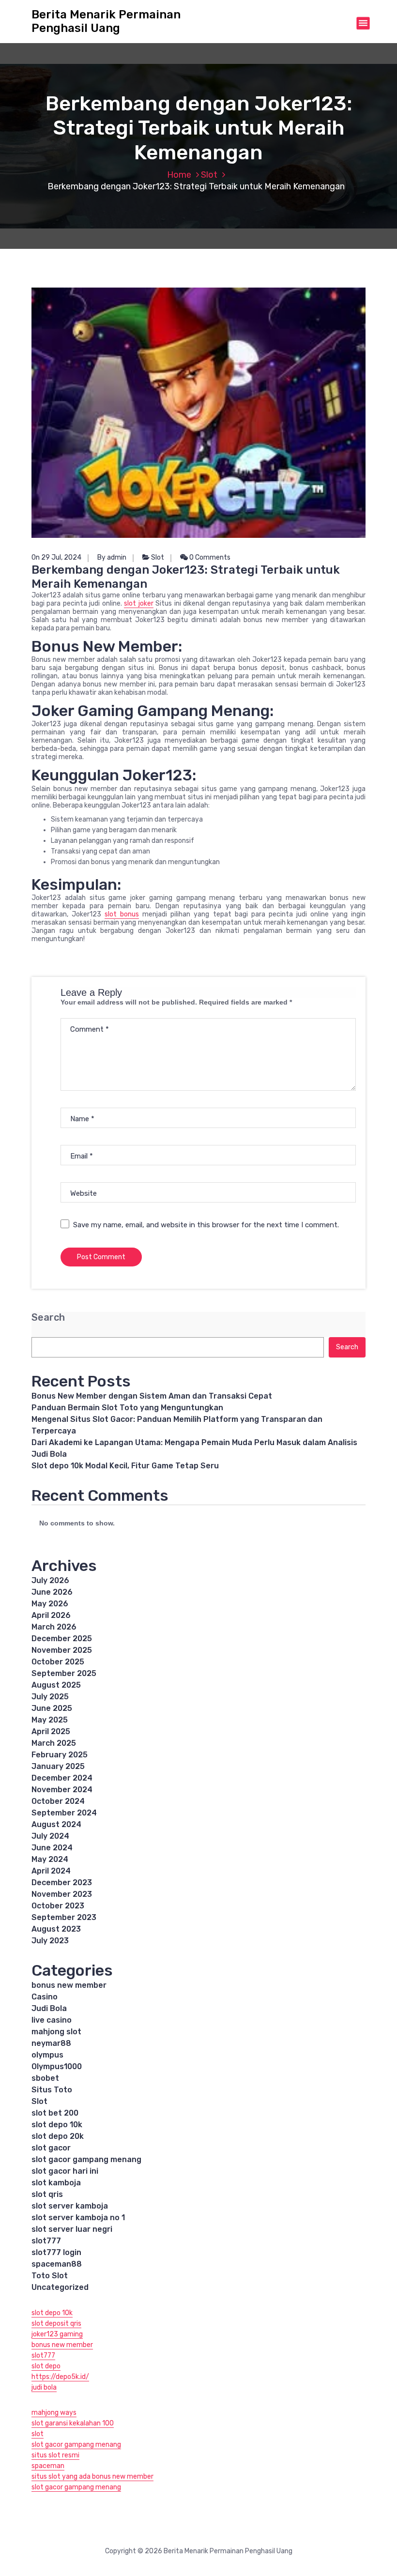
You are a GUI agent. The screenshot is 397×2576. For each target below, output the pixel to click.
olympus (47, 2055)
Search (48, 1318)
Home (179, 175)
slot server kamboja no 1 (78, 2218)
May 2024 (50, 1859)
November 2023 (62, 1894)
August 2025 (56, 1685)
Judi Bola (49, 2008)
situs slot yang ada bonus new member (92, 2477)
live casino (52, 2020)
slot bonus (122, 914)
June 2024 (52, 1848)
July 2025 (50, 1697)
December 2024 (62, 1778)
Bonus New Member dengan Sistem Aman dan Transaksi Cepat (152, 1396)
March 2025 (54, 1743)
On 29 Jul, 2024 (56, 557)
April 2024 (51, 1871)
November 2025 (62, 1650)
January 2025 (58, 1766)
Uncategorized (60, 2287)
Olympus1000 (57, 2066)
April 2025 (51, 1731)
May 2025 (50, 1720)
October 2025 (58, 1662)
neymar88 (51, 2043)
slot (38, 2434)
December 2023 (62, 1882)
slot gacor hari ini (65, 2171)
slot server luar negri (72, 2229)
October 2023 (58, 1906)
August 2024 (56, 1824)
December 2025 (62, 1639)
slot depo (46, 2366)
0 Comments (209, 557)
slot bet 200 (55, 2113)
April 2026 (51, 1615)
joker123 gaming (57, 2334)
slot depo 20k (58, 2136)
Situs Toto (52, 2090)
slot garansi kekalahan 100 (73, 2423)
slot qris (47, 2194)
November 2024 (62, 1790)
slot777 (46, 2241)
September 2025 (64, 1673)
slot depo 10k (57, 2125)
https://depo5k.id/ (60, 2377)
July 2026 (50, 1580)
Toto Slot (50, 2276)
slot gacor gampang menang (86, 2159)
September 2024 (64, 1813)
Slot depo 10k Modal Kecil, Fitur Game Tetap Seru (125, 1466)
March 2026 (54, 1627)
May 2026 (50, 1604)
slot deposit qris (56, 2324)
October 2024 (58, 1801)
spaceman (48, 2466)
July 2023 (50, 1941)
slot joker (138, 603)
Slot (209, 175)
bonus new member (69, 1985)
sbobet (45, 2078)
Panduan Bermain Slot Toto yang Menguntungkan (127, 1408)
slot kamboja (56, 2183)
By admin (112, 557)
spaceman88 (57, 2264)
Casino (45, 1997)
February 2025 (60, 1755)
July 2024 (50, 1836)
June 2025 (52, 1708)
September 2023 (64, 1917)
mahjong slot (56, 2032)
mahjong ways (54, 2413)
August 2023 (56, 1929)
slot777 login (56, 2252)
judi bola (44, 2387)
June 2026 (52, 1592)
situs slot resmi (55, 2455)
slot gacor (51, 2148)
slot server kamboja (70, 2206)
